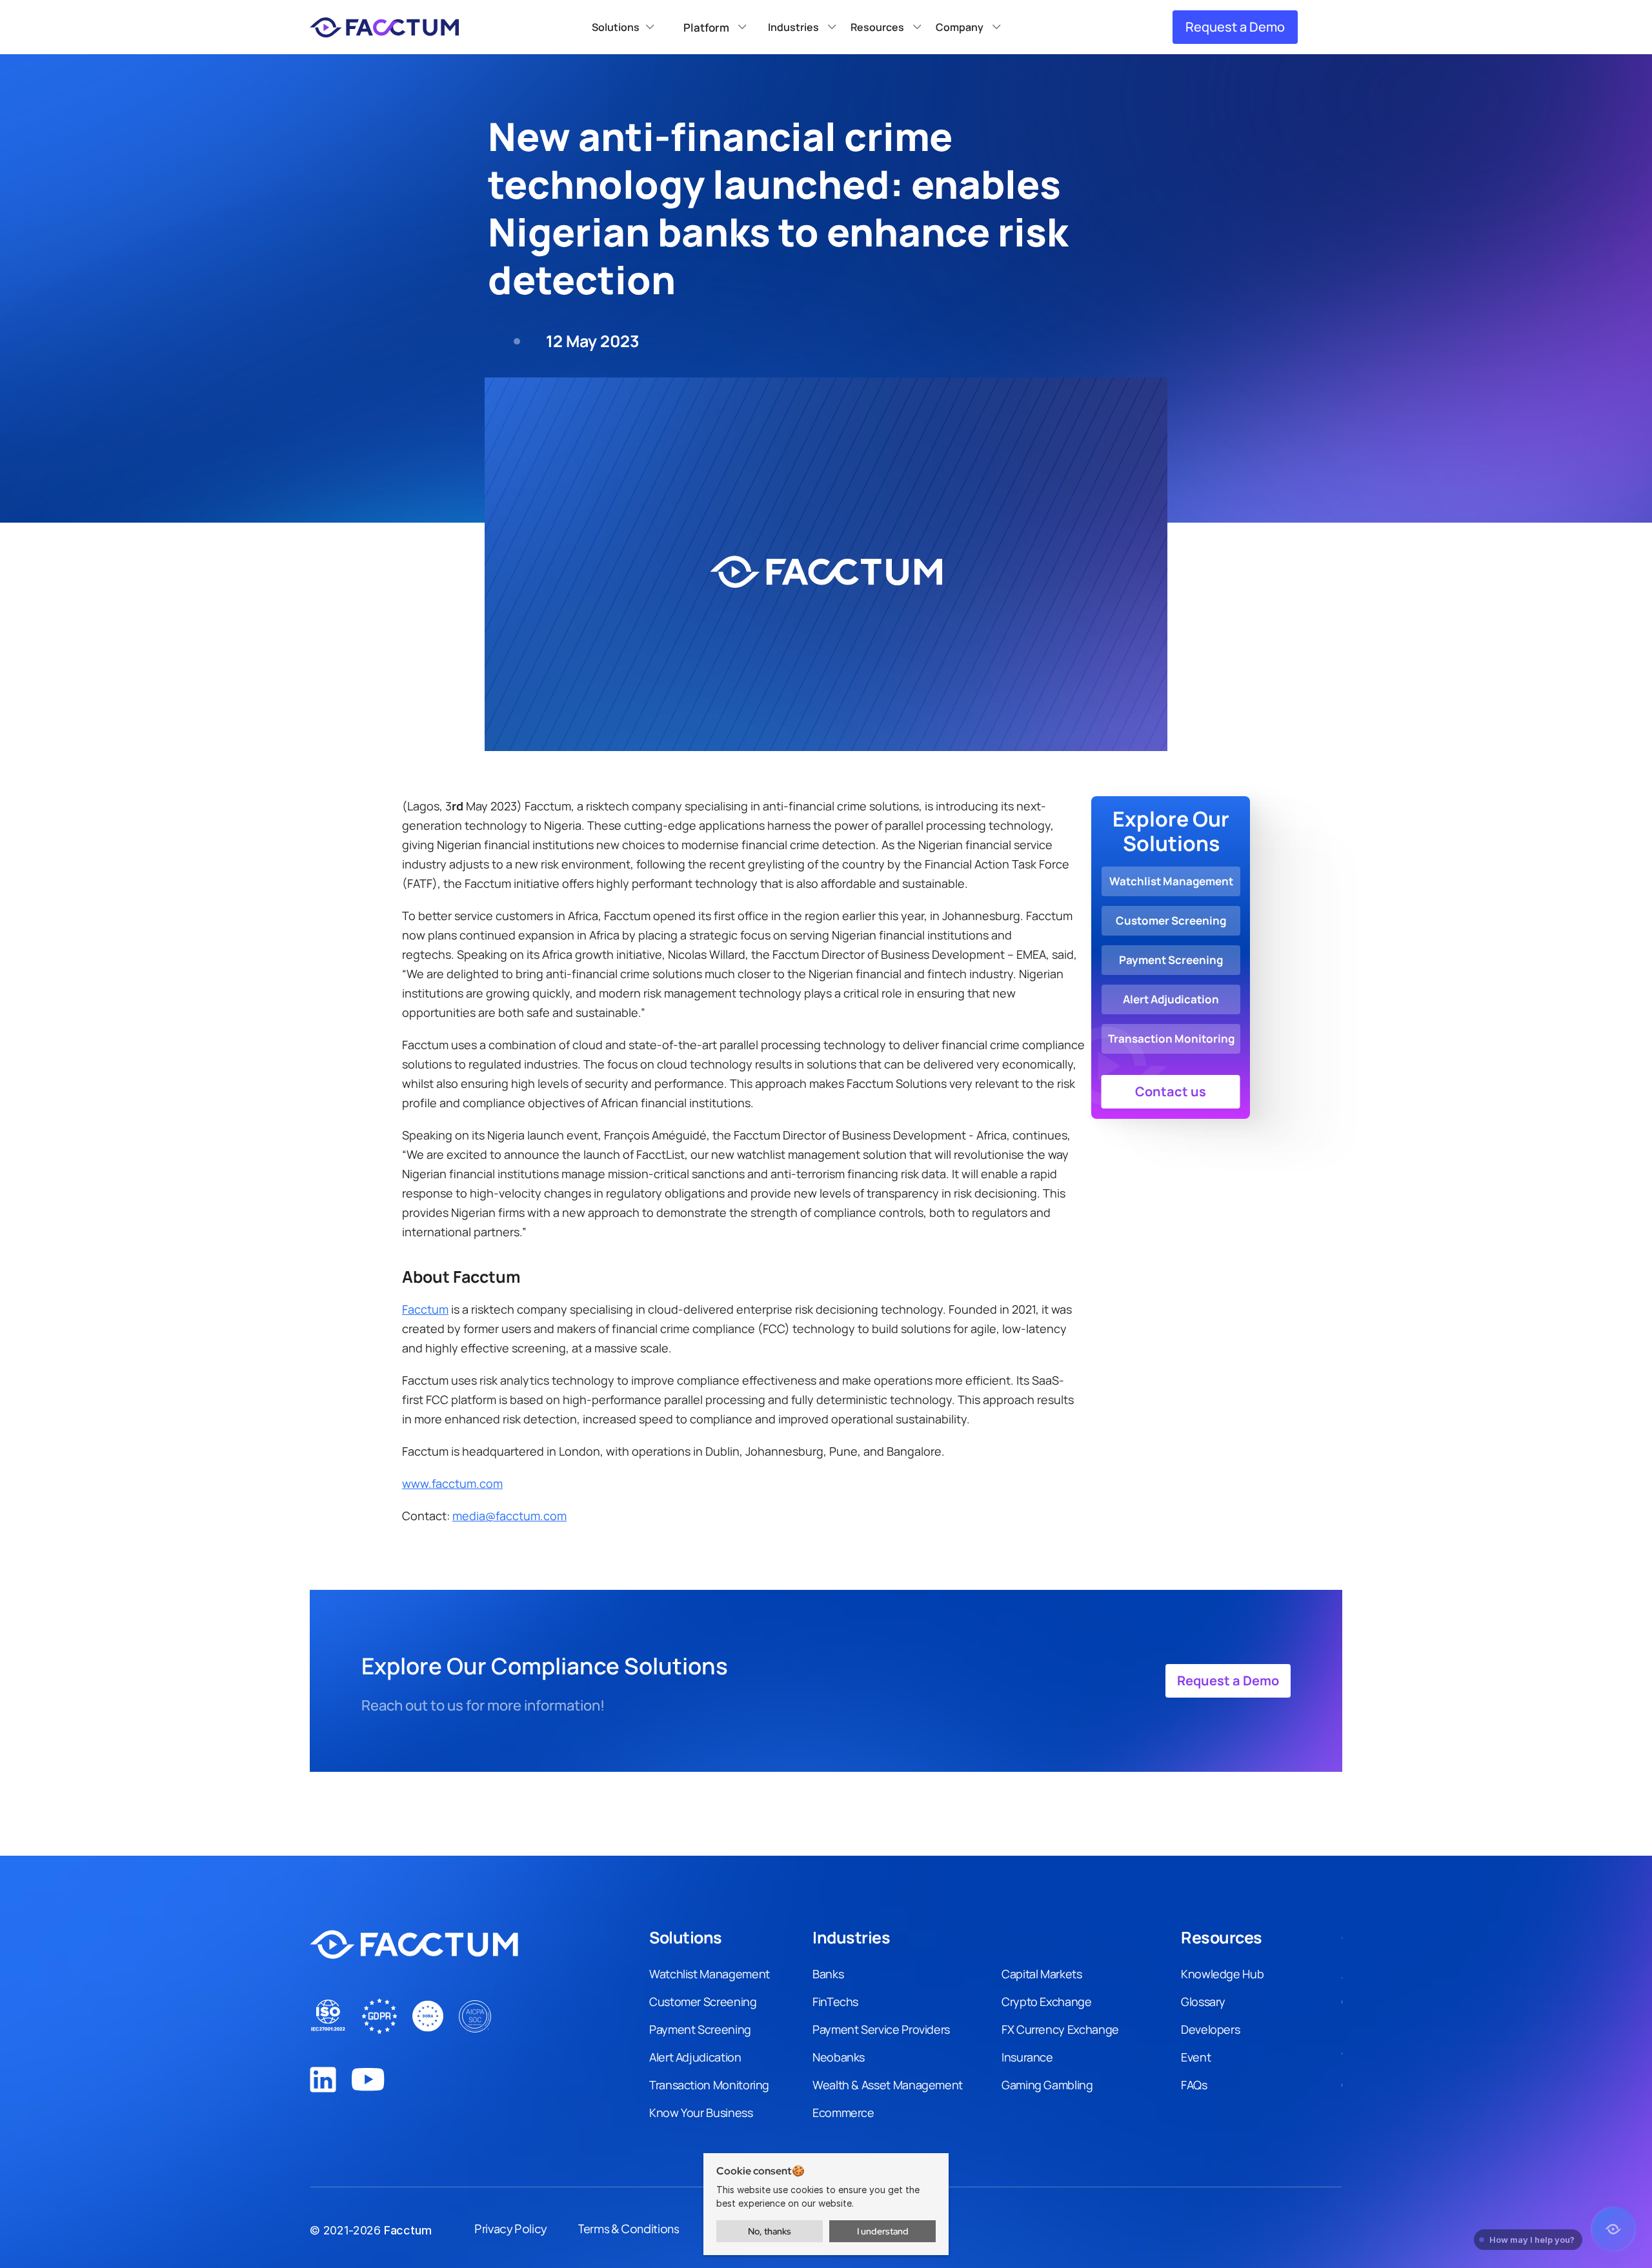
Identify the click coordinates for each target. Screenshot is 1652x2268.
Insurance (1027, 2057)
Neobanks (839, 2057)
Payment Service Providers (881, 2029)
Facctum (425, 1309)
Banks (828, 1974)
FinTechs (835, 2002)
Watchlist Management (710, 1974)
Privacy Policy (511, 2228)
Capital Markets (1042, 1974)
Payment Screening (700, 2029)
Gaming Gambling (1047, 2085)
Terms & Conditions (629, 2228)
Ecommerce (843, 2112)
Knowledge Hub (1222, 1974)
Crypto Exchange (1047, 2002)
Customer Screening (703, 2002)
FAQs (1194, 2085)
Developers (1210, 2029)
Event (1196, 2057)
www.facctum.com (452, 1483)
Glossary (1203, 2002)
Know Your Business (701, 2112)
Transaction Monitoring (709, 2085)
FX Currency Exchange (1060, 2029)
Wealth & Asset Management (888, 2085)
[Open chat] (1613, 2229)
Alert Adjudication (695, 2057)
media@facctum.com (509, 1516)
